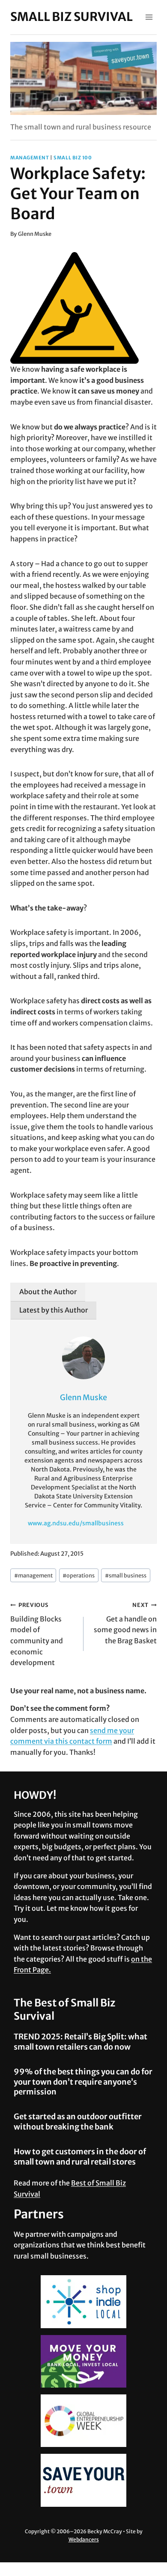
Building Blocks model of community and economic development (37, 1634)
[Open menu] (149, 17)
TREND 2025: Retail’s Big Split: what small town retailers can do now (81, 2041)
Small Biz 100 (73, 158)
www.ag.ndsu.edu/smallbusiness (76, 1523)
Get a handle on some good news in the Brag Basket (125, 1623)
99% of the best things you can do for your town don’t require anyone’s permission (83, 2082)
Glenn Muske (35, 234)
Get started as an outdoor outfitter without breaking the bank (78, 2121)
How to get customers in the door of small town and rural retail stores (80, 2156)
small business (126, 1575)
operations (79, 1575)
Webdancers (84, 2539)
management (30, 158)
